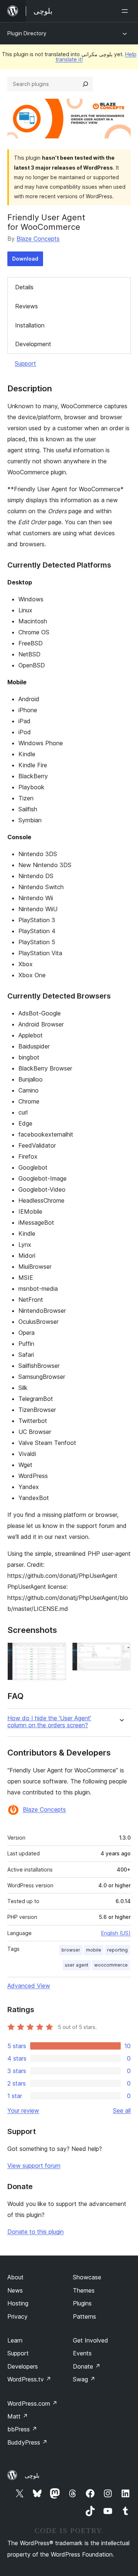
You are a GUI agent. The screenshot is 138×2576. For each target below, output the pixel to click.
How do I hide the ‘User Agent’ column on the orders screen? (49, 1722)
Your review (23, 2111)
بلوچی (32, 2475)
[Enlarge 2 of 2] (121, 1652)
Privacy (17, 2316)
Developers (23, 2366)
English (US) (116, 1933)
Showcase (87, 2277)
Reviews (26, 306)
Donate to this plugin (36, 2232)
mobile (94, 1950)
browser (71, 1950)
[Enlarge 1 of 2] (56, 1652)
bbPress (22, 2429)
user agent (77, 1965)
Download (25, 259)
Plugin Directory (27, 33)
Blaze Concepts (38, 239)
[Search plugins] (85, 84)
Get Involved (91, 2340)
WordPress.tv (29, 2379)
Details (24, 287)
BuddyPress (27, 2442)
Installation (30, 325)
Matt (18, 2416)
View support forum (34, 2166)
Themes (84, 2290)
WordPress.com (32, 2403)
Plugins (82, 2303)
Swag (84, 2379)
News (15, 2290)
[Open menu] (126, 11)
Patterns (84, 2316)
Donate (87, 2366)
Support (25, 363)
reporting (117, 1950)
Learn (15, 2340)
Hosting (18, 2303)
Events (82, 2353)
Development (33, 344)
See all (122, 2111)
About (15, 2277)
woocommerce (111, 1965)
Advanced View (29, 1986)
